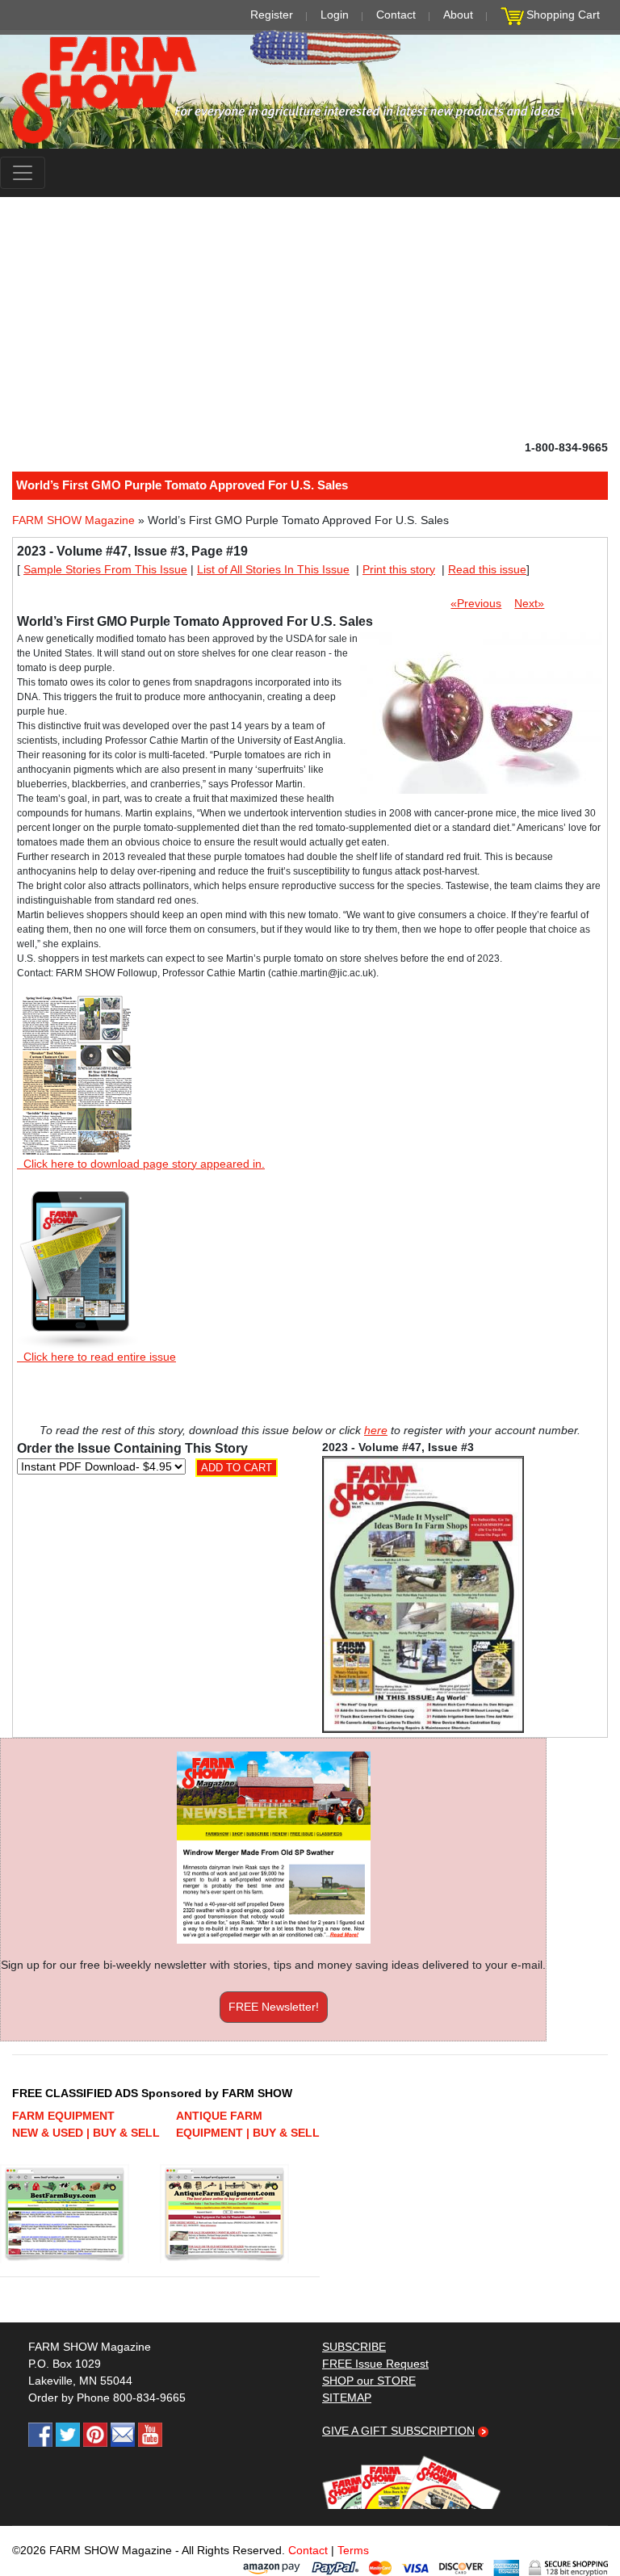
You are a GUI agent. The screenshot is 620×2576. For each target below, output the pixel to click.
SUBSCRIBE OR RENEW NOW (310, 1291)
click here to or (307, 1328)
